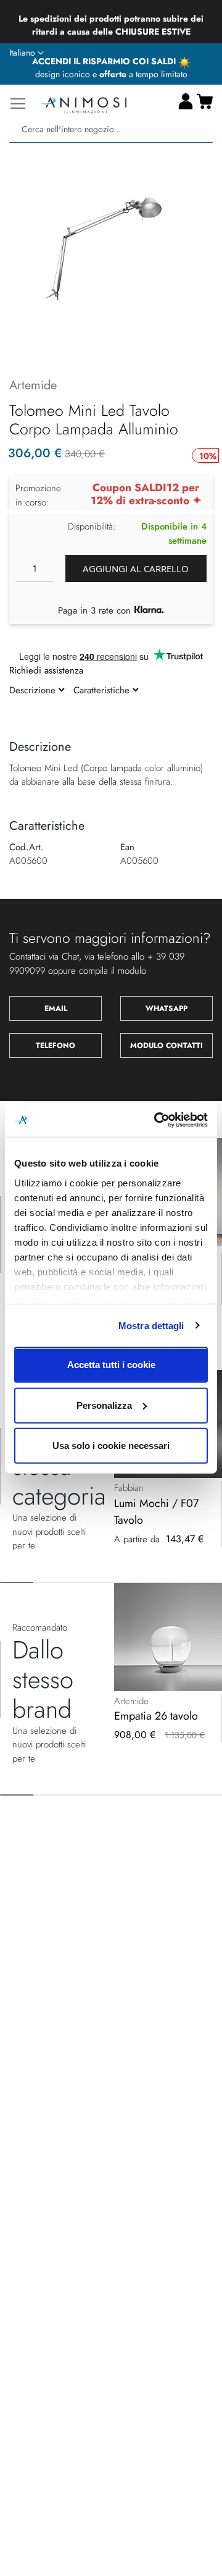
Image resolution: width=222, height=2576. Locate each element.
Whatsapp (166, 1008)
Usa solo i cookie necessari (111, 1446)
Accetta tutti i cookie (111, 1365)
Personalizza (104, 1405)
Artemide (33, 385)
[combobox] (111, 129)
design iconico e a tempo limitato (111, 74)
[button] (27, 53)
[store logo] (83, 103)
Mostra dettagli (151, 1325)
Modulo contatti (166, 1045)
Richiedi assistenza (46, 670)
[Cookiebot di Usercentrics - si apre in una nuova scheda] (157, 1120)
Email (56, 1008)
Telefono (55, 1045)
